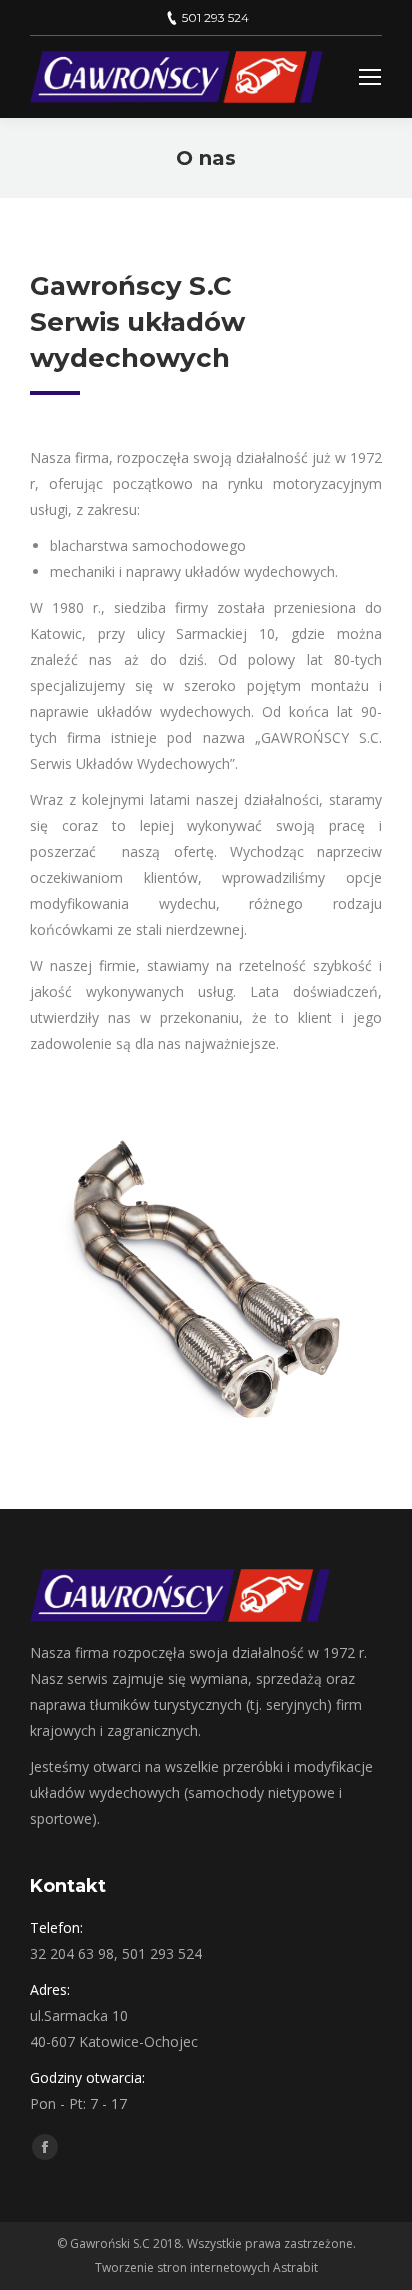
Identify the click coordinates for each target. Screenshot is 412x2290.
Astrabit (295, 2267)
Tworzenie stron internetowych (182, 2267)
